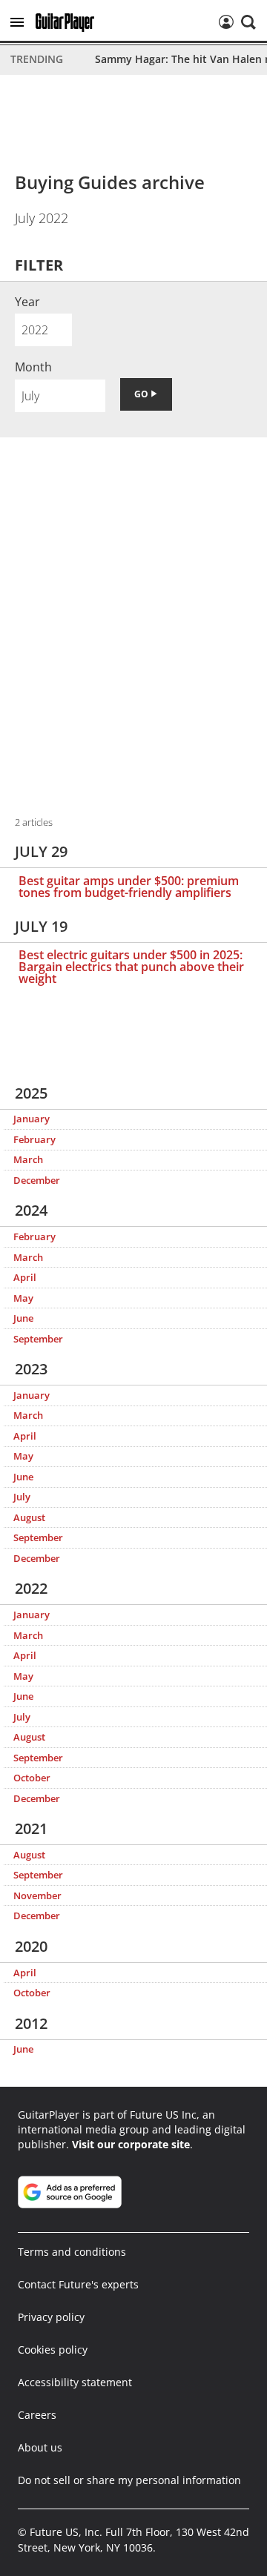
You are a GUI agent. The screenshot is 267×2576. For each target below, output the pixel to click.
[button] (17, 22)
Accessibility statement (75, 2382)
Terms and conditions (72, 2252)
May (23, 1298)
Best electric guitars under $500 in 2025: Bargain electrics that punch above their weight (131, 967)
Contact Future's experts (78, 2284)
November (37, 1895)
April (25, 1277)
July (22, 1497)
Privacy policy (51, 2317)
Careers (37, 2415)
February (34, 1139)
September (38, 1339)
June (23, 1318)
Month (33, 367)
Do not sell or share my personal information (129, 2480)
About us (40, 2447)
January (32, 1119)
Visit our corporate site (131, 2144)
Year (27, 302)
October (32, 1778)
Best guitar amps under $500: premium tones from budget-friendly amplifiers (129, 887)
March (28, 1159)
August (29, 1517)
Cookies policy (53, 2350)
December (37, 1180)
